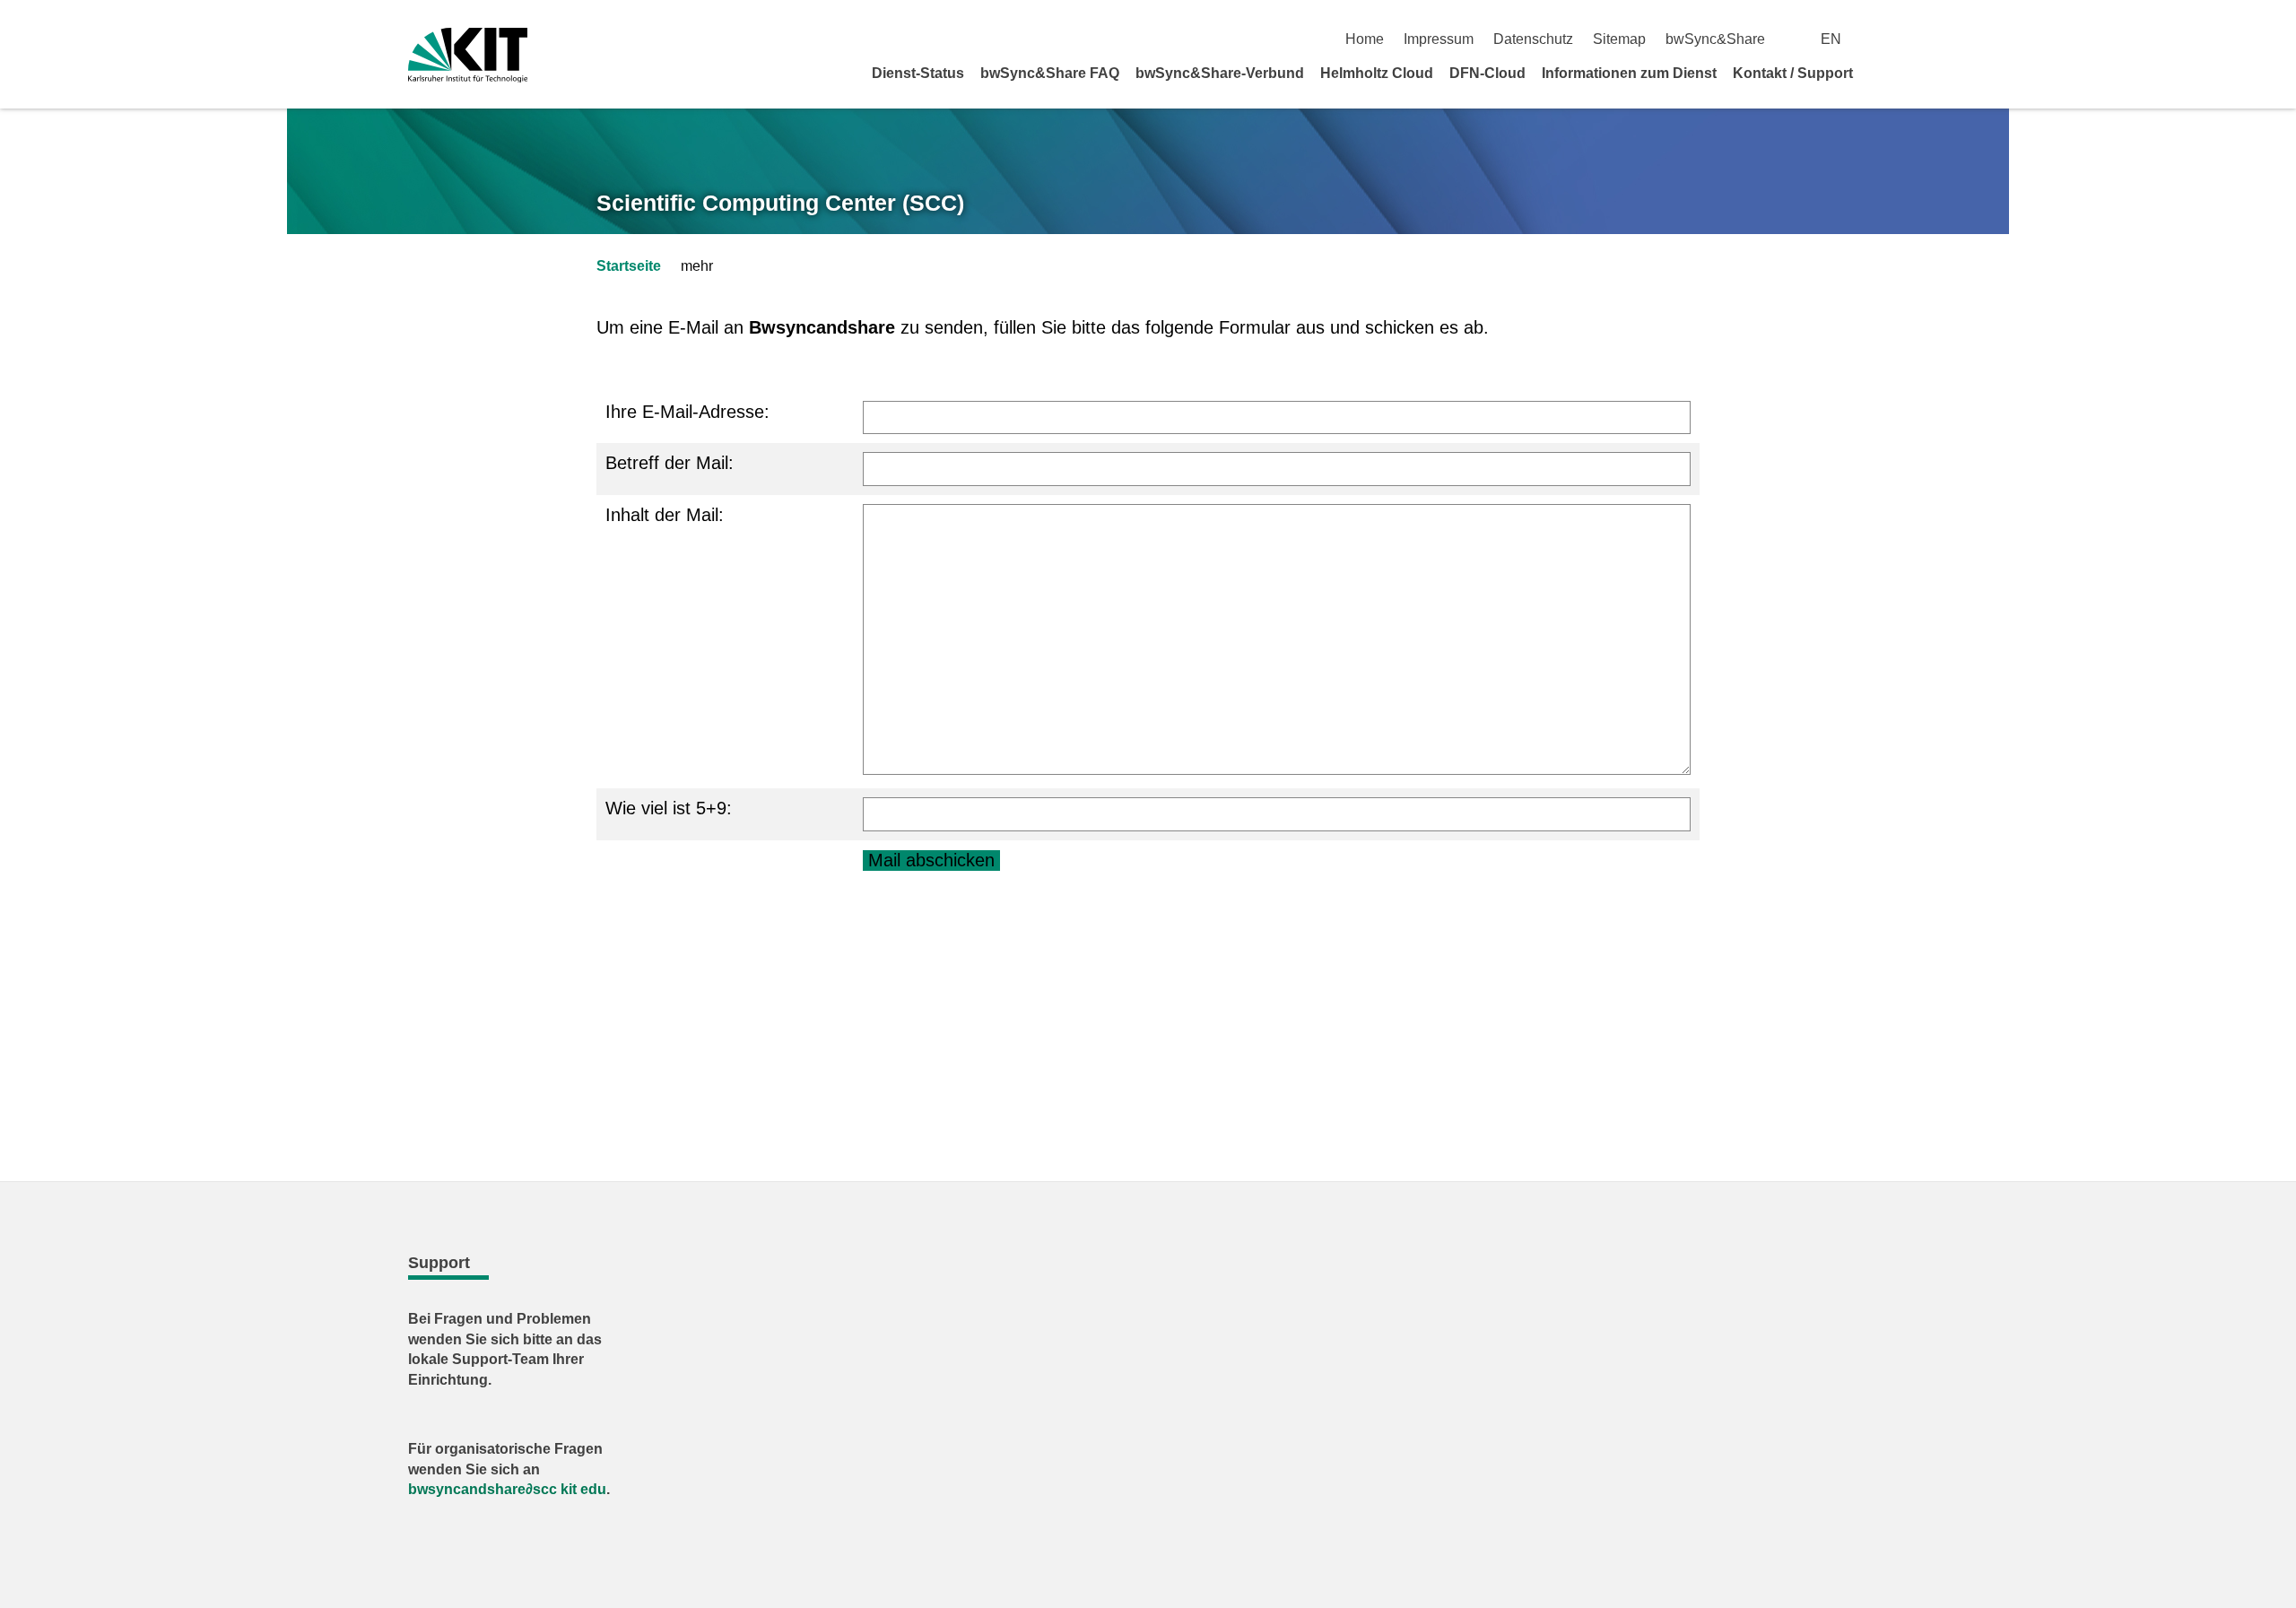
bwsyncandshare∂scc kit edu (507, 1489)
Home (1365, 39)
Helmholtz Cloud (1377, 73)
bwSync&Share (1715, 39)
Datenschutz (1533, 39)
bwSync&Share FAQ (1050, 73)
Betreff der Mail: (670, 463)
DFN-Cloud (1487, 73)
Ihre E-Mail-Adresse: (687, 412)
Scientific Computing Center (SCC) (780, 203)
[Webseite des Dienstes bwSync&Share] (468, 55)
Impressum (1439, 39)
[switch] (1881, 39)
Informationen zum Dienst (1629, 73)
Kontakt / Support (1793, 73)
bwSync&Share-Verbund (1220, 73)
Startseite (629, 266)
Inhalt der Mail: (665, 515)
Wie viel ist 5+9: (669, 808)
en (1831, 39)
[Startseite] (1882, 73)
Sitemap (1619, 39)
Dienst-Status (918, 73)
